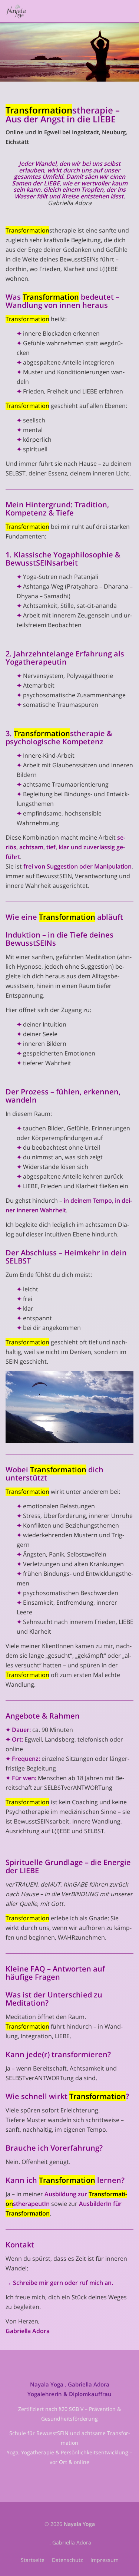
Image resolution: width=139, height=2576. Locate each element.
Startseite (33, 2560)
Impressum (105, 2560)
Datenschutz (67, 2560)
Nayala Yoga (79, 2524)
